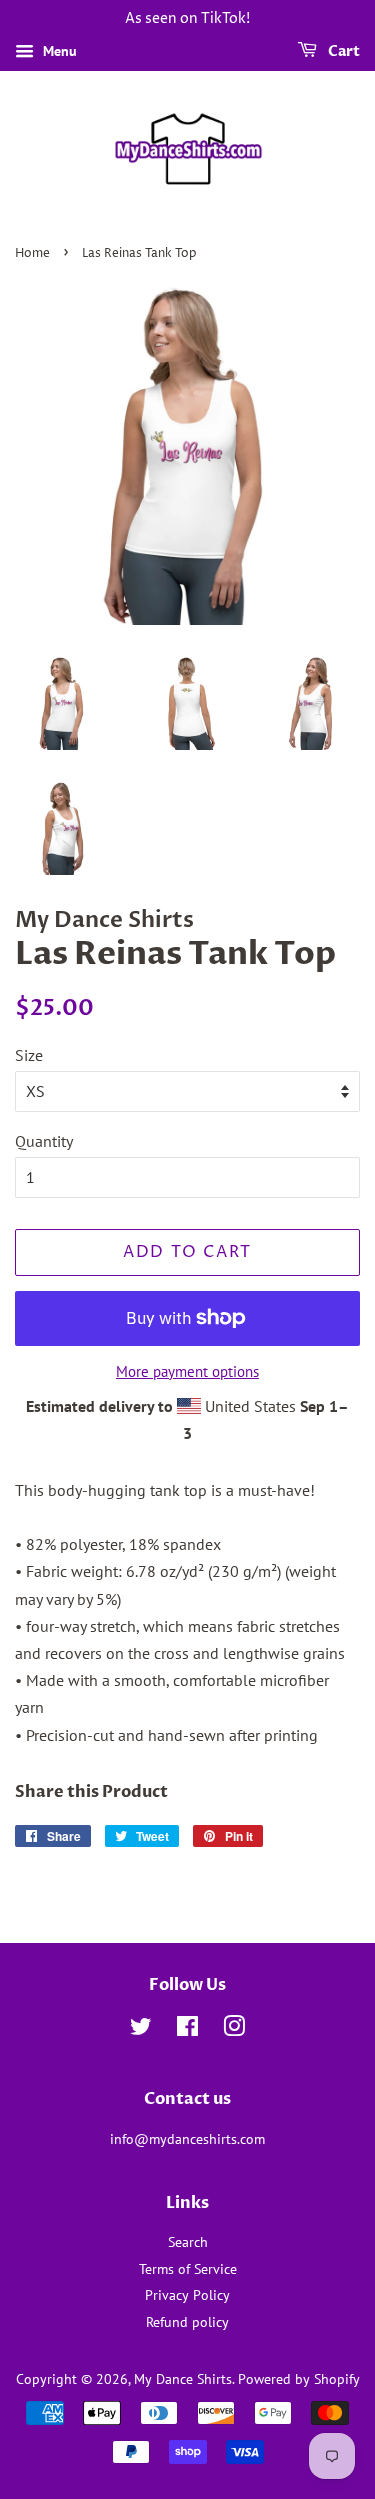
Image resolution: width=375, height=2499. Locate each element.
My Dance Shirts (183, 2379)
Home (32, 253)
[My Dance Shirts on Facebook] (187, 2030)
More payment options (187, 1371)
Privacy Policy (187, 2295)
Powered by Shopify (299, 2379)
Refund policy (187, 2322)
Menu (58, 51)
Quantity (44, 1141)
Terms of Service (188, 2269)
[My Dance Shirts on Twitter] (141, 2030)
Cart (342, 51)
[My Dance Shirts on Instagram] (234, 2030)
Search (188, 2242)
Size (29, 1055)
